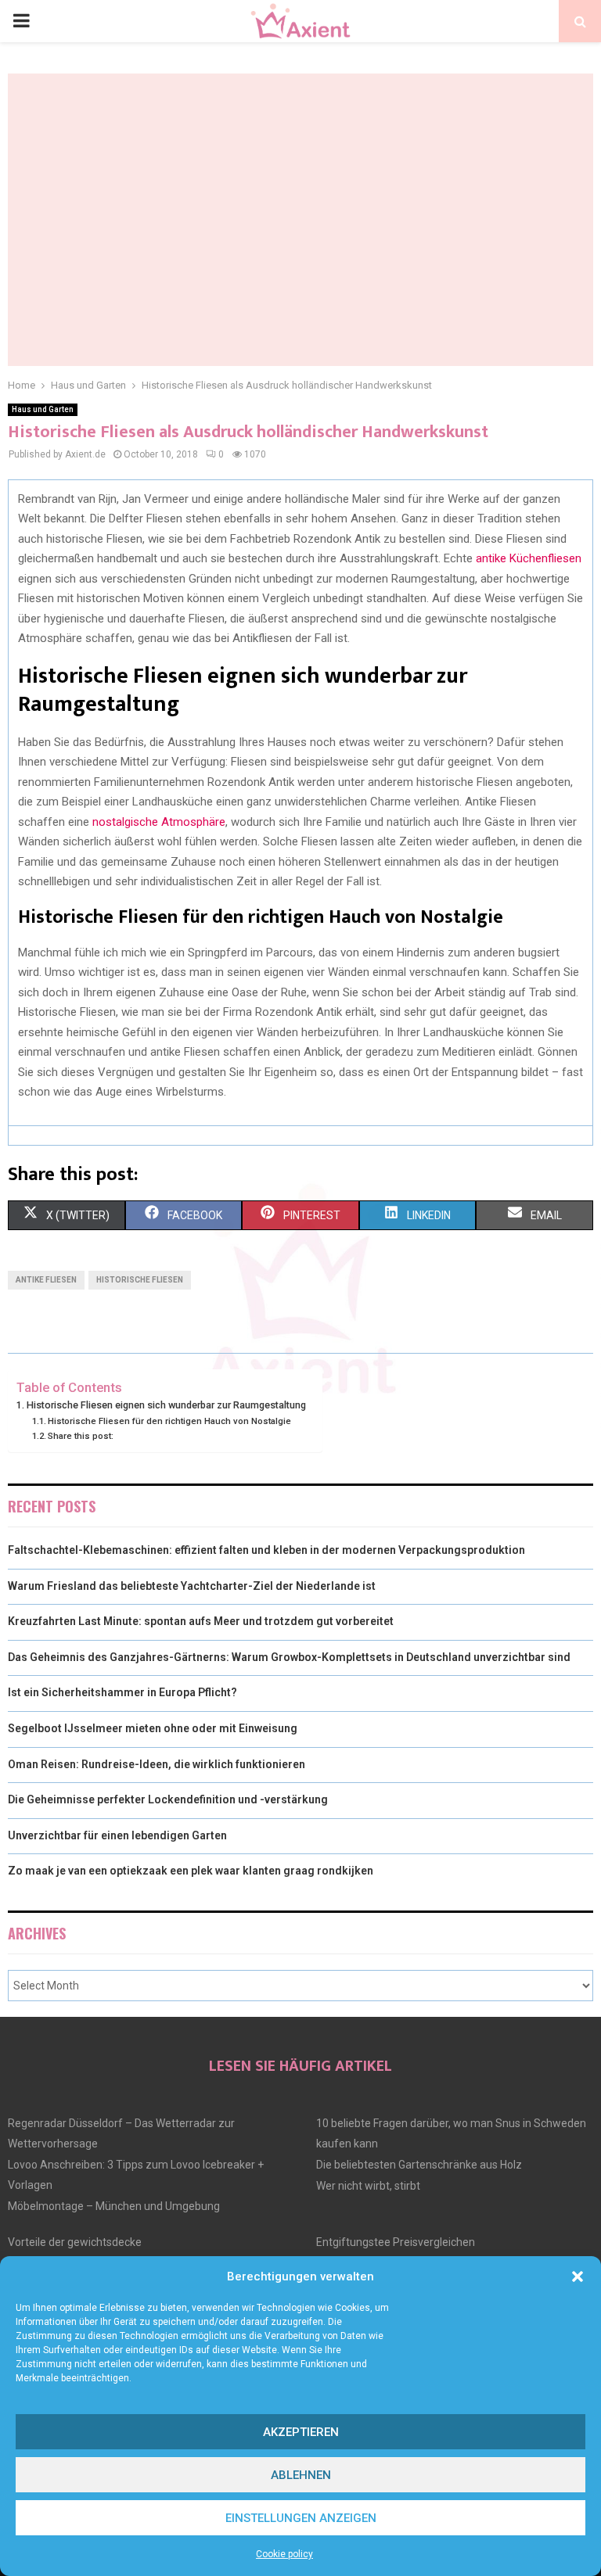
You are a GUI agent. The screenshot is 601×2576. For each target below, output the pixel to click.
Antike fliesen (46, 1280)
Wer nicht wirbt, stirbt (368, 2186)
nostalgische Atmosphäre (159, 822)
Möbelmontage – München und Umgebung (114, 2206)
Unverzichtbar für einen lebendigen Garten (117, 1835)
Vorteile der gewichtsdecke (75, 2242)
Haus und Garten (43, 409)
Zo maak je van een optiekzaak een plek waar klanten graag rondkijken (191, 1871)
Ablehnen (301, 2475)
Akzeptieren (301, 2432)
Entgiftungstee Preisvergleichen (396, 2242)
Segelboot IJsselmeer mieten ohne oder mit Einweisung (153, 1728)
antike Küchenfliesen (529, 558)
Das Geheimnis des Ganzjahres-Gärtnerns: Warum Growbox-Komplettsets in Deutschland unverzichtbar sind (289, 1657)
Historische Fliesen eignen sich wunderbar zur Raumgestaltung (166, 1405)
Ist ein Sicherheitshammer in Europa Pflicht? (122, 1692)
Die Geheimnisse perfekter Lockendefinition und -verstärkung (168, 1799)
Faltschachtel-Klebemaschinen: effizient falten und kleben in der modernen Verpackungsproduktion (266, 1550)
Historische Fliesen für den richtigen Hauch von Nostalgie (169, 1421)
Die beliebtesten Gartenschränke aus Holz (419, 2165)
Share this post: (81, 1436)
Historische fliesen (140, 1280)
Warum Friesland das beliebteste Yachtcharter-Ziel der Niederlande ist (192, 1586)
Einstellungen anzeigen (301, 2518)
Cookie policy (284, 2554)
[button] (578, 2276)
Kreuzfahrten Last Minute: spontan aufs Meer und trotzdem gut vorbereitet (201, 1621)
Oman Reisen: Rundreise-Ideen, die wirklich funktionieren (157, 1764)
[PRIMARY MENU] (21, 21)
